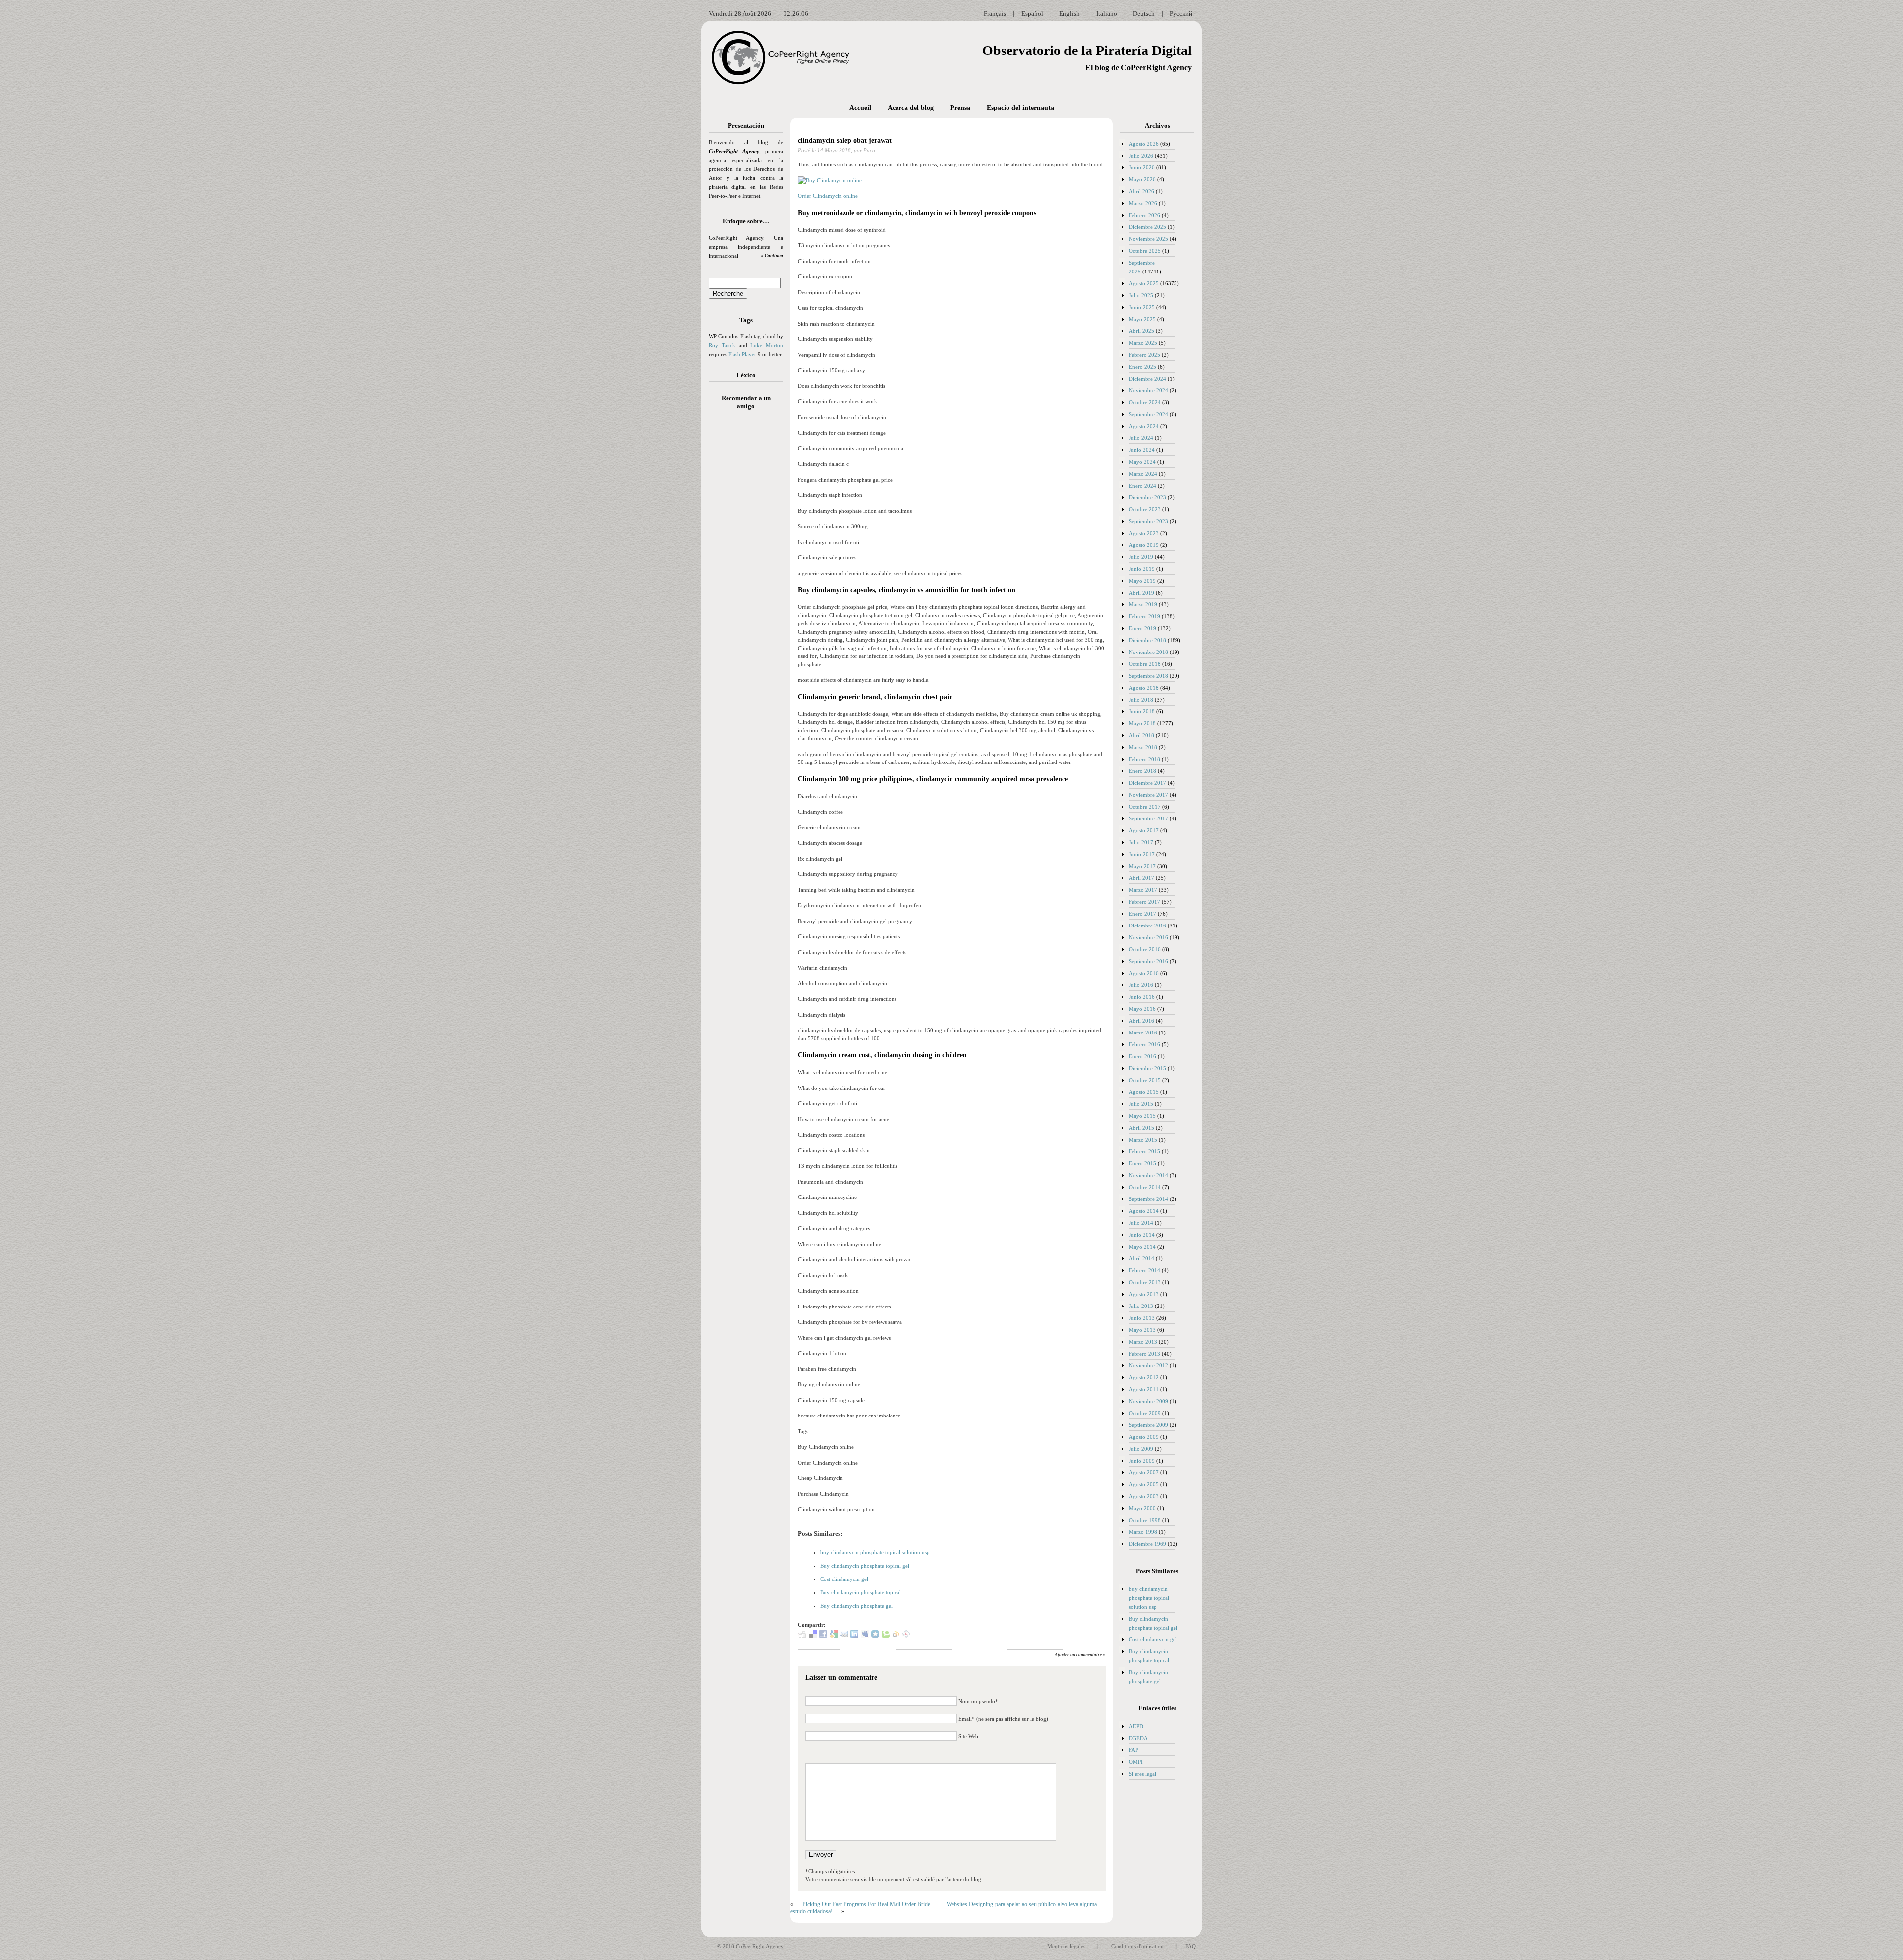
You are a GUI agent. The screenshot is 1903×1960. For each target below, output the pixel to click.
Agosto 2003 (1144, 1496)
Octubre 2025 (1145, 251)
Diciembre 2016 (1147, 926)
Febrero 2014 (1145, 1270)
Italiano (1107, 14)
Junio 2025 (1142, 307)
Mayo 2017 (1142, 866)
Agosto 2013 (1144, 1294)
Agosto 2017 (1144, 830)
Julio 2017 (1141, 842)
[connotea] (906, 1636)
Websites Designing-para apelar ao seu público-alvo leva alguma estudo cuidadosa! (944, 1908)
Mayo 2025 (1142, 319)
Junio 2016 (1142, 997)
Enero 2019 (1143, 628)
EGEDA (1138, 1738)
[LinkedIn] (854, 1636)
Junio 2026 (1142, 167)
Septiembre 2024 (1148, 414)
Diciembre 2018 (1147, 640)
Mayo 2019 (1142, 581)
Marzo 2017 (1143, 890)
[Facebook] (823, 1636)
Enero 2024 (1143, 486)
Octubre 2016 (1145, 949)
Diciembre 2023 (1147, 497)
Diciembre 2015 (1147, 1068)
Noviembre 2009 (1148, 1401)
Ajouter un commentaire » (1080, 1655)
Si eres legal (1143, 1774)
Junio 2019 (1142, 569)
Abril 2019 (1142, 593)
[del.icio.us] (813, 1636)
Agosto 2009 (1144, 1437)
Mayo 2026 (1142, 179)
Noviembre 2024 (1148, 390)
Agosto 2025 (1144, 283)
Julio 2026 (1141, 156)
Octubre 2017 (1145, 807)
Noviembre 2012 (1148, 1365)
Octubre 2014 (1145, 1187)
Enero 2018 (1143, 771)
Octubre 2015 (1145, 1080)
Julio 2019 (1141, 557)
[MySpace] (865, 1636)
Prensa (960, 108)
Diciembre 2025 (1147, 227)
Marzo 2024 (1143, 474)
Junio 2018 (1142, 711)
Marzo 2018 (1143, 747)
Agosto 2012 (1144, 1377)
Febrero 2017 (1145, 902)
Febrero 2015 (1145, 1151)
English (1069, 14)
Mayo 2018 (1142, 723)
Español (1032, 14)
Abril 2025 (1142, 331)
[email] (844, 1636)
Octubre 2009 (1145, 1413)
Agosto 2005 (1144, 1484)
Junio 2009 (1142, 1461)
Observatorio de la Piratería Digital (1087, 50)
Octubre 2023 (1145, 509)
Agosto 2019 (1144, 545)
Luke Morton (767, 345)
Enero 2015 (1143, 1163)
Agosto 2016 (1144, 973)
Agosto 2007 (1144, 1472)
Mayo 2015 (1142, 1116)
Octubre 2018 (1145, 664)
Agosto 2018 (1144, 688)
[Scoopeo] (875, 1636)
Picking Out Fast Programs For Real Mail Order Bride (866, 1904)
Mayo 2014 (1142, 1247)
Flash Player (742, 354)
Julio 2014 (1141, 1223)
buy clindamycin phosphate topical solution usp (875, 1552)
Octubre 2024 (1145, 402)
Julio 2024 (1141, 438)
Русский (1181, 14)
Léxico (746, 375)
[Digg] (802, 1636)
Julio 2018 (1141, 700)
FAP (1134, 1750)
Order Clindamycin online (828, 196)
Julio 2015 (1141, 1104)
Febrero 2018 (1145, 759)
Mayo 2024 (1142, 462)
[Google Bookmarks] (834, 1636)
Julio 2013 (1141, 1306)
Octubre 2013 (1145, 1282)
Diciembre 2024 (1147, 379)
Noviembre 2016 (1148, 937)
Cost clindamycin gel (844, 1579)
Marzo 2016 (1143, 1033)
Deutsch (1144, 14)
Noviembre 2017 (1148, 795)
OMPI (1136, 1762)
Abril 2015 (1142, 1128)
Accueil (860, 108)
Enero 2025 (1143, 367)
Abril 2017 (1142, 878)
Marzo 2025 (1143, 343)
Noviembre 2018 (1148, 652)
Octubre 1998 (1145, 1520)
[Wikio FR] (896, 1636)
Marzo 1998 (1143, 1532)
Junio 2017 (1142, 854)
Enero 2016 (1143, 1056)
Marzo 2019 (1143, 604)
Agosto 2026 (1144, 144)
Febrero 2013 (1145, 1354)
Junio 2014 (1142, 1235)
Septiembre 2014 (1148, 1199)
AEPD (1136, 1726)
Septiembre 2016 (1148, 961)
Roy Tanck (722, 345)
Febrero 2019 (1145, 616)
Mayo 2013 (1142, 1330)
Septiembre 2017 (1148, 818)
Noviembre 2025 (1148, 239)
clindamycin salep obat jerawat (845, 140)
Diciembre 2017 (1147, 783)
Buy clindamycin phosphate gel (856, 1606)
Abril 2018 (1142, 735)
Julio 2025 (1141, 295)
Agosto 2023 (1144, 533)
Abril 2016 (1142, 1021)
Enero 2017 (1143, 914)
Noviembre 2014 (1148, 1175)
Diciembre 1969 (1147, 1544)
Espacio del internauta (1020, 108)
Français (995, 14)
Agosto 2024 (1144, 426)
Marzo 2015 (1143, 1140)
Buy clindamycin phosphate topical (861, 1592)
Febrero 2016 (1145, 1044)
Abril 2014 (1142, 1258)
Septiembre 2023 (1148, 521)
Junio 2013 (1142, 1318)
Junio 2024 (1142, 450)
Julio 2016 (1141, 985)
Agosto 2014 (1144, 1211)
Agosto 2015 (1144, 1092)
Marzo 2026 (1143, 203)
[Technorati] (886, 1636)
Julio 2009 (1141, 1449)
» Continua (772, 256)
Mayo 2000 (1142, 1508)
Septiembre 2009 (1148, 1425)
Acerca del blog (911, 108)
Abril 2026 (1142, 191)
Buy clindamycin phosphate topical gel (865, 1566)
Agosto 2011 (1144, 1389)
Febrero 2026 (1145, 215)
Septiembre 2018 (1148, 676)
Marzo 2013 (1143, 1342)
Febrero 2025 (1145, 355)
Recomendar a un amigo (746, 402)
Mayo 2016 (1142, 1009)
